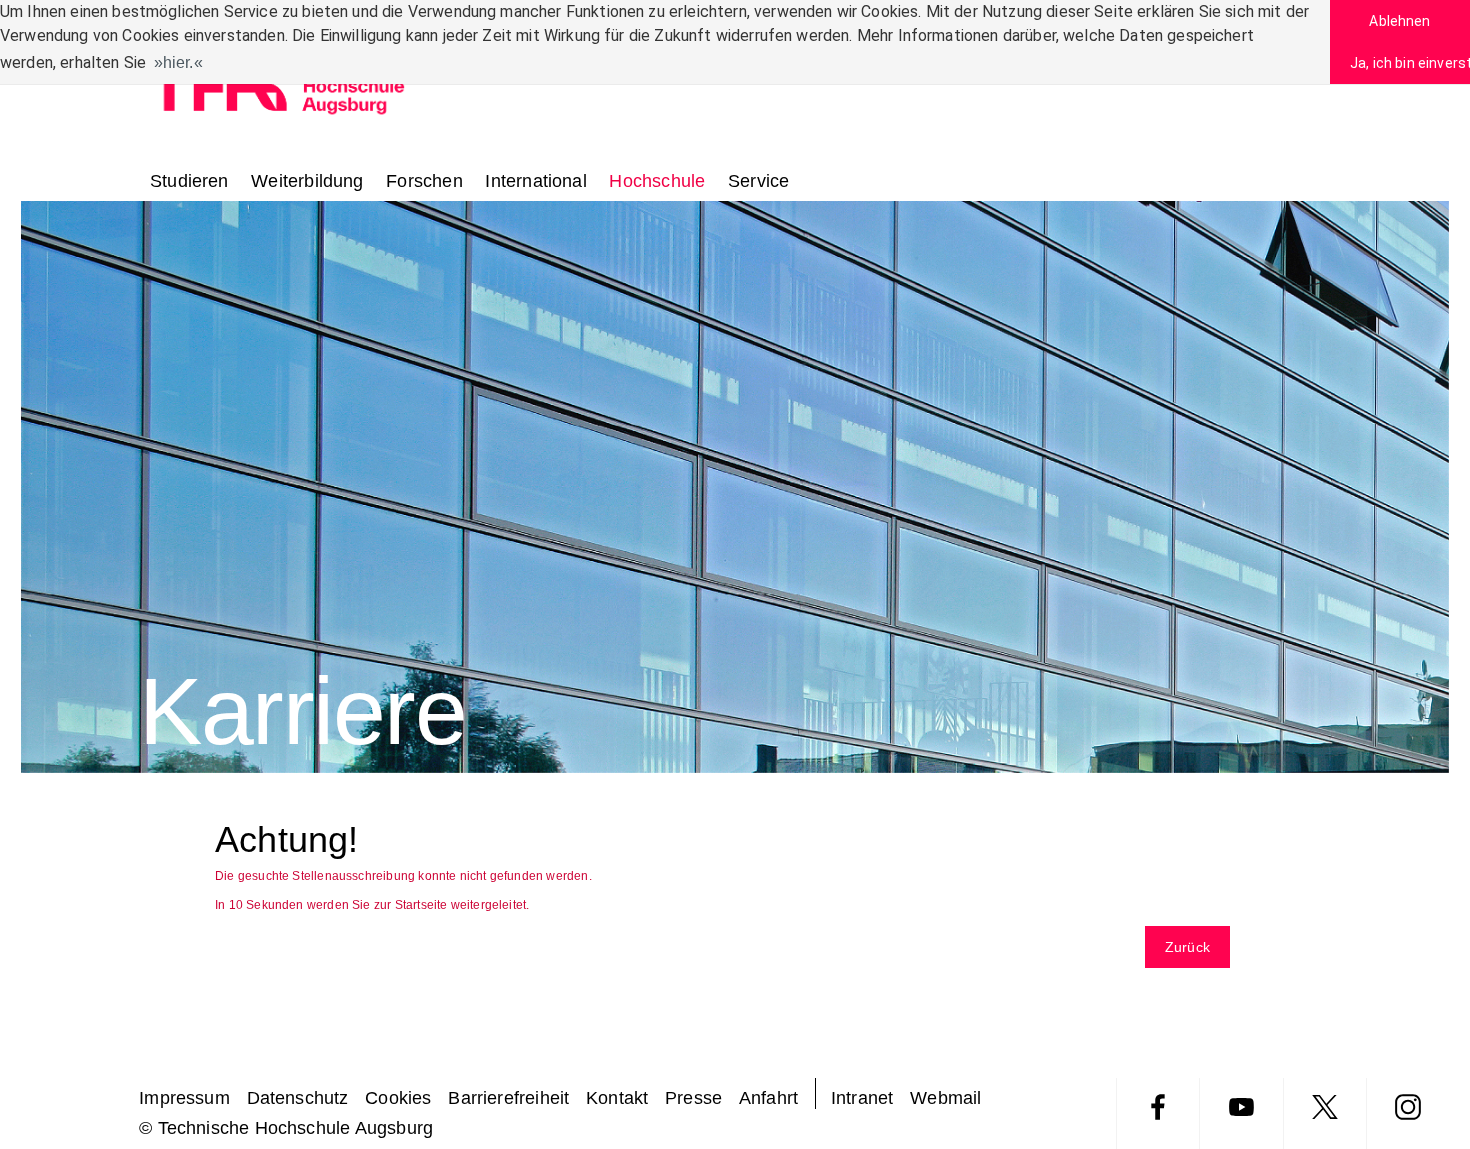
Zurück (1187, 947)
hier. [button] (178, 62)
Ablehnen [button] (1399, 21)
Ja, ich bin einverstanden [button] (1410, 63)
